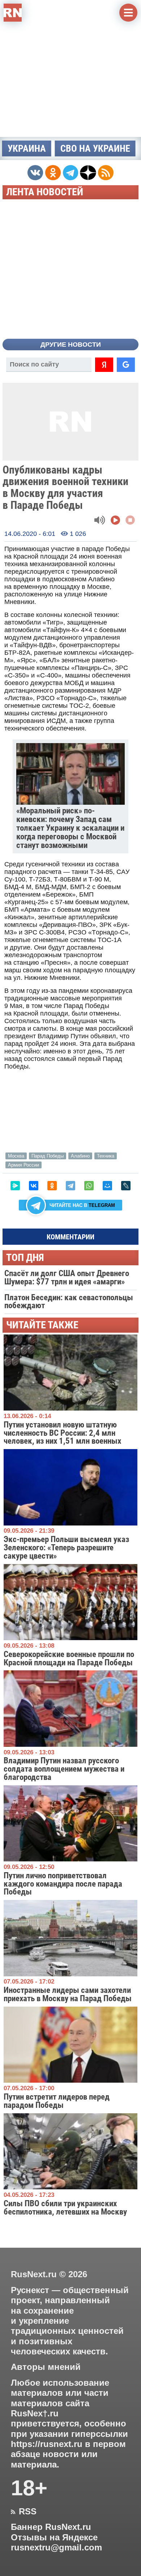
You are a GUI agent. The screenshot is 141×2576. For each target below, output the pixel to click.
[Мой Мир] (107, 1186)
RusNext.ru (34, 2274)
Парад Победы (48, 1156)
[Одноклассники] (52, 1186)
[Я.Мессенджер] (15, 1186)
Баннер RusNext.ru (51, 2527)
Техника (106, 1156)
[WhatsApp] (89, 1186)
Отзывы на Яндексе (54, 2537)
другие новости (71, 345)
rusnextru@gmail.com (56, 2548)
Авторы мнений (46, 2367)
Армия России (23, 1165)
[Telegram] (70, 1186)
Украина (27, 148)
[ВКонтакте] (34, 1186)
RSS (24, 2511)
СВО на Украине (95, 148)
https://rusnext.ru (47, 2444)
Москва (16, 1156)
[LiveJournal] (126, 1186)
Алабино (80, 1156)
